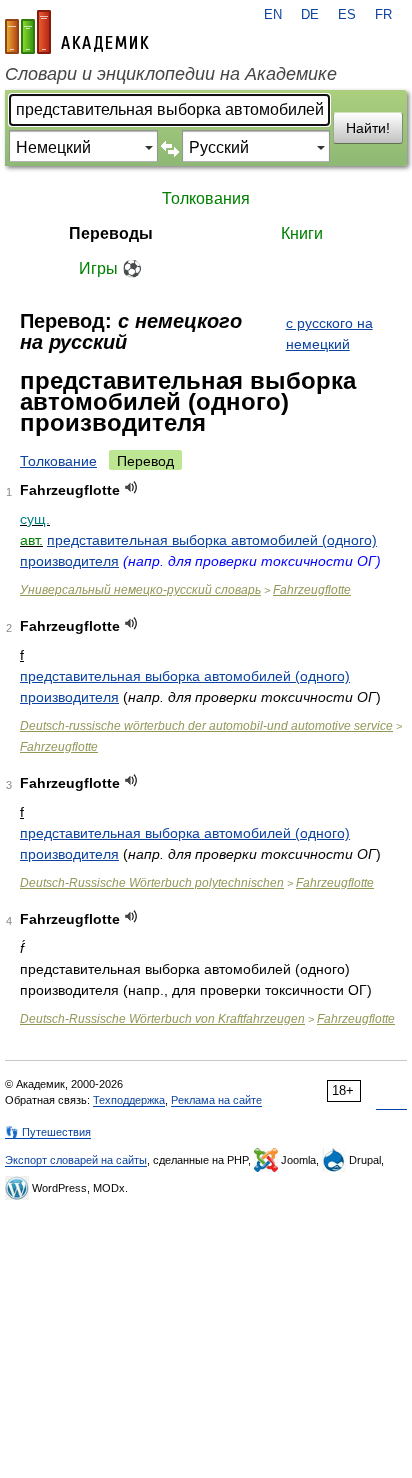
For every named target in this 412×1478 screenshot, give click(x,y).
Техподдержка (129, 1100)
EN (273, 15)
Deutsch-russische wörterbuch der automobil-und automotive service (206, 726)
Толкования (206, 198)
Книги (302, 233)
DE (310, 15)
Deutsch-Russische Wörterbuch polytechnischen (152, 883)
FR (383, 15)
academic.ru (77, 32)
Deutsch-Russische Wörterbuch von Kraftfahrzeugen (162, 1019)
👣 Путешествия (48, 1132)
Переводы (111, 233)
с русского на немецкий (329, 333)
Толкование (58, 461)
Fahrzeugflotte (312, 590)
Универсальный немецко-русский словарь (140, 590)
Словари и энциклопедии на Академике (171, 74)
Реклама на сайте (216, 1100)
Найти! (368, 128)
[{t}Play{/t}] (131, 487)
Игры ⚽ (110, 268)
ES (347, 15)
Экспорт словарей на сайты (76, 1160)
